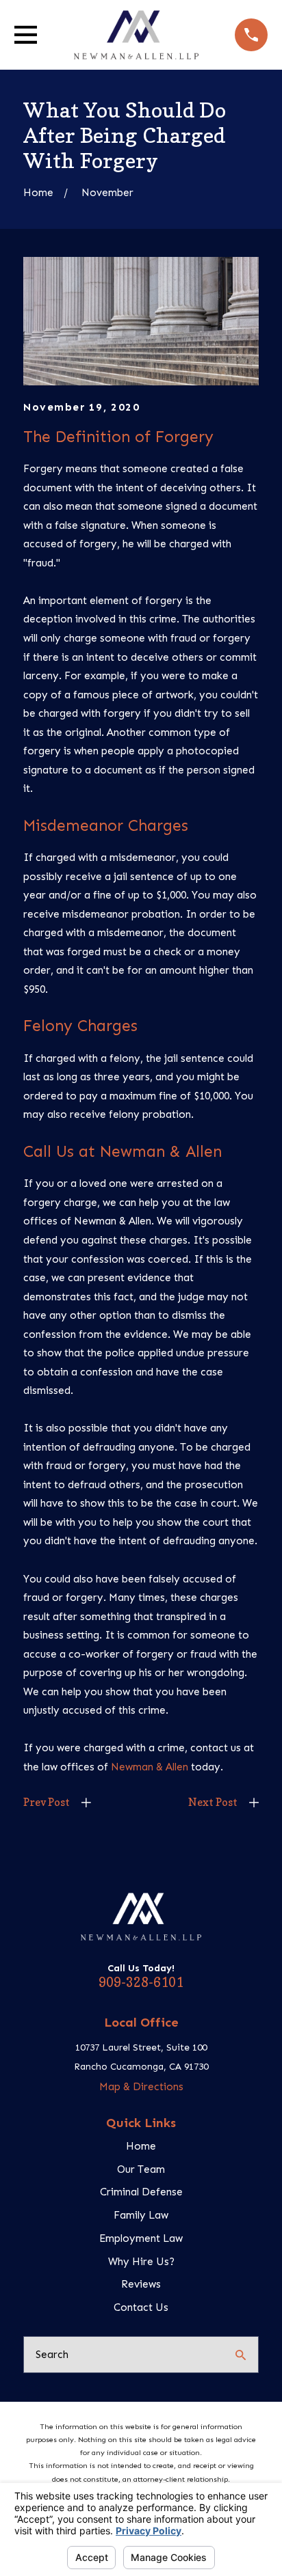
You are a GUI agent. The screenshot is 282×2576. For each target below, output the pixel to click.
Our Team (141, 2169)
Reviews (141, 2284)
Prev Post (47, 1802)
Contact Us (141, 2307)
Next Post (213, 1802)
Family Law (141, 2215)
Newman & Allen (150, 1767)
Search (52, 2355)
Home (141, 2146)
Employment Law (141, 2238)
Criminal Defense (141, 2192)
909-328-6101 (141, 1982)
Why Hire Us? (141, 2262)
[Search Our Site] (241, 2355)
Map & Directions (141, 2087)
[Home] (136, 35)
